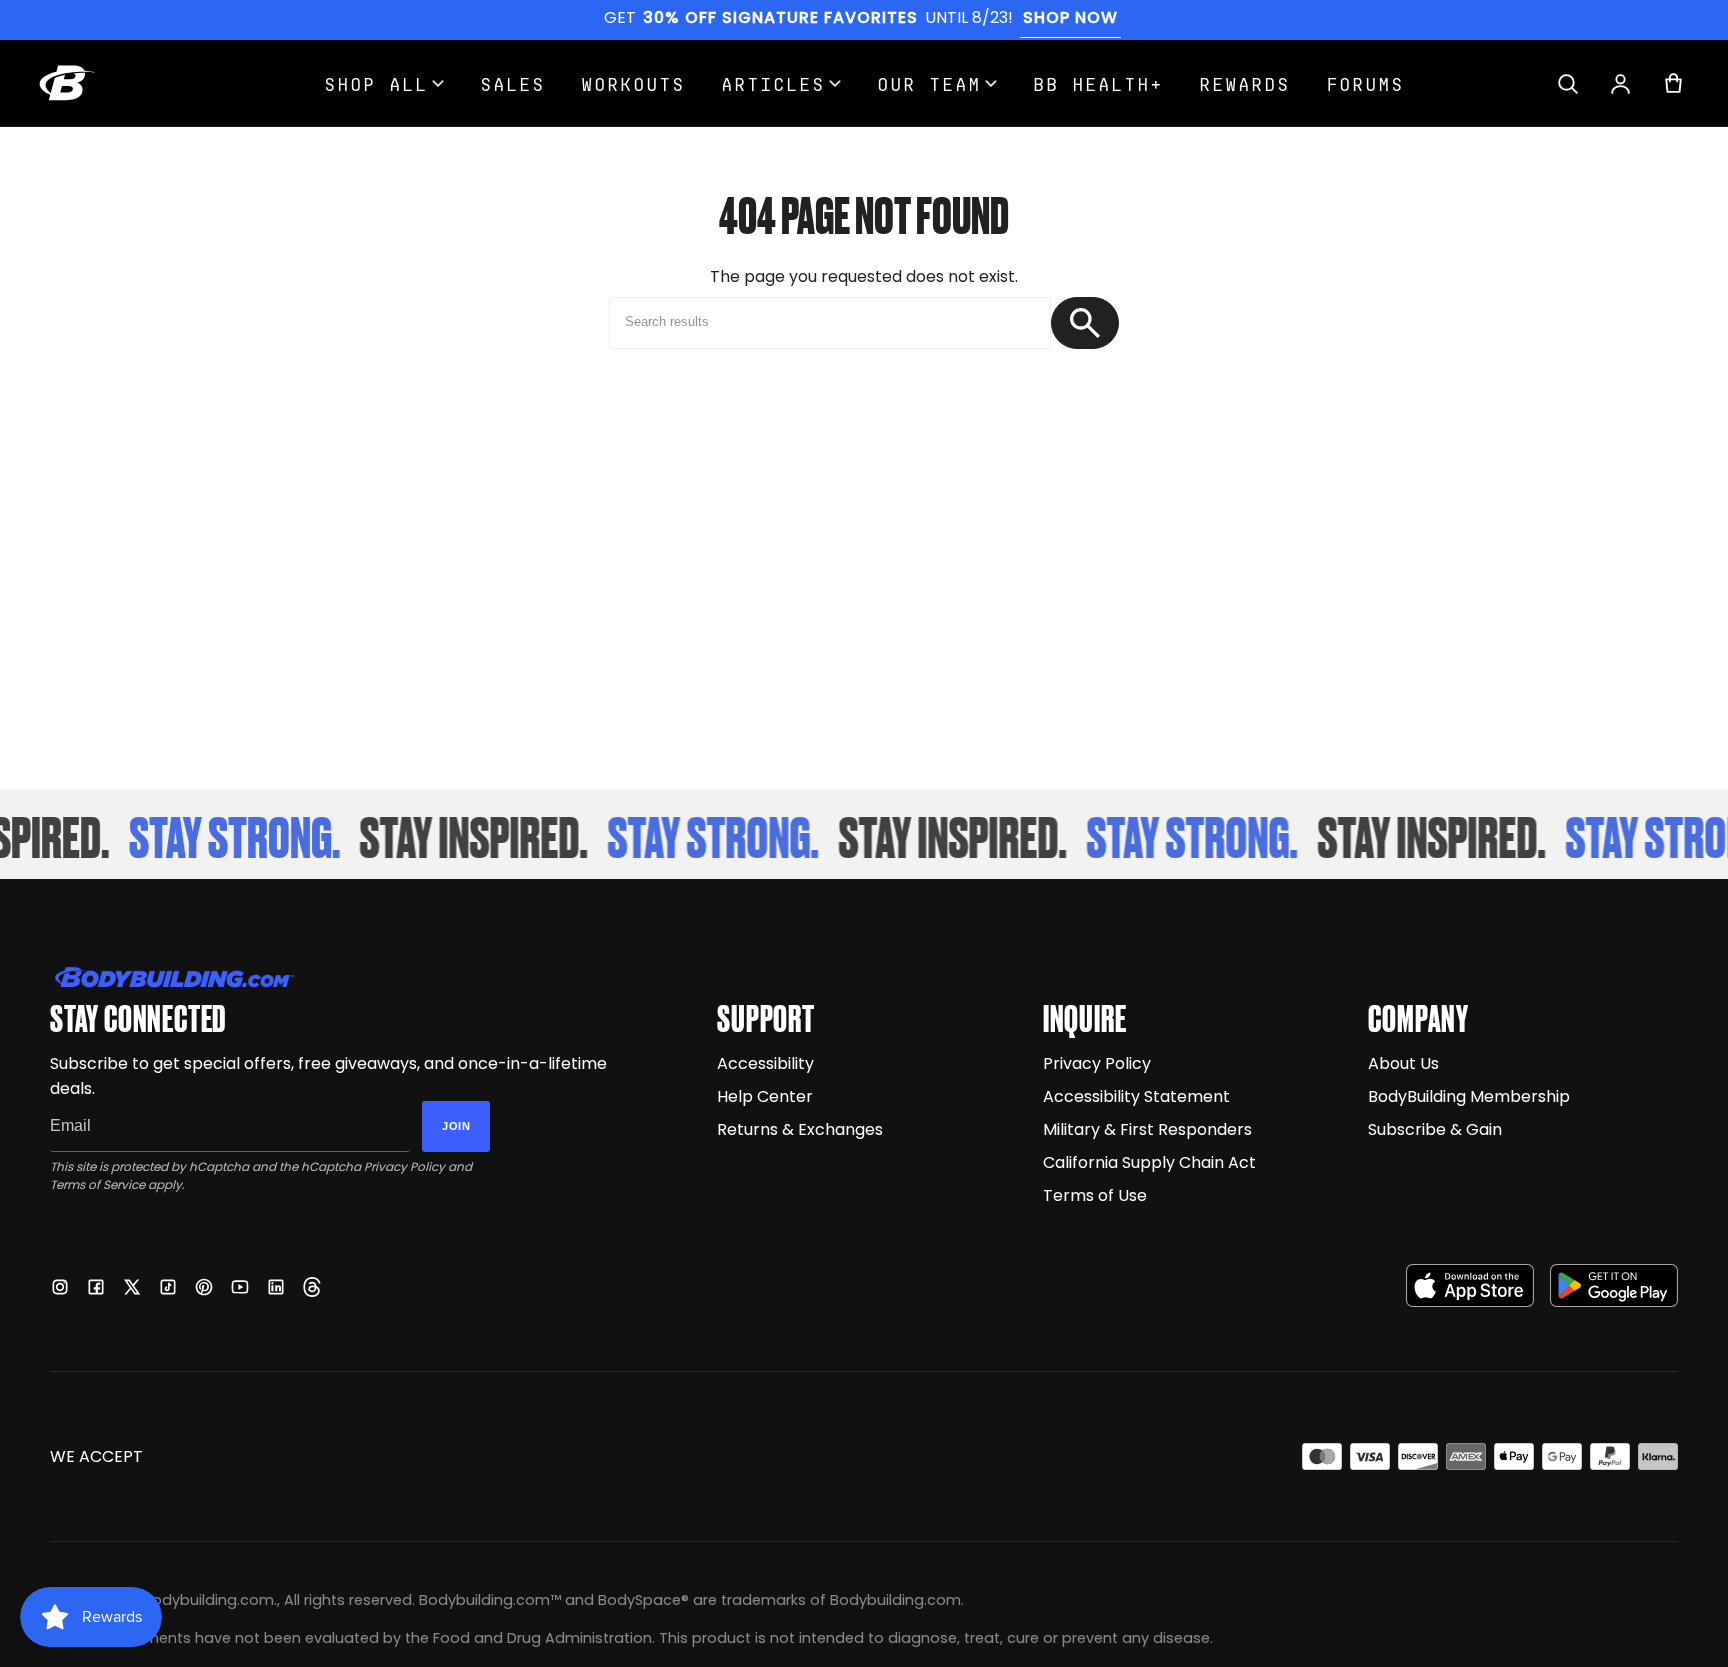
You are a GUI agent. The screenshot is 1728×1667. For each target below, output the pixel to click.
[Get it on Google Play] (1614, 1285)
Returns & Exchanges (800, 1129)
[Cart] (1673, 83)
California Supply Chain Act (1149, 1162)
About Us (1403, 1063)
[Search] (1567, 83)
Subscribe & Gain (1435, 1129)
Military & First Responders (1147, 1129)
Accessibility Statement (1136, 1096)
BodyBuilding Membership (1469, 1096)
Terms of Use (1095, 1195)
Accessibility (765, 1063)
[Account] (1620, 83)
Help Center (765, 1096)
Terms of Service (97, 1184)
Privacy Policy (404, 1166)
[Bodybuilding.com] (67, 83)
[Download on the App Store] (1470, 1285)
